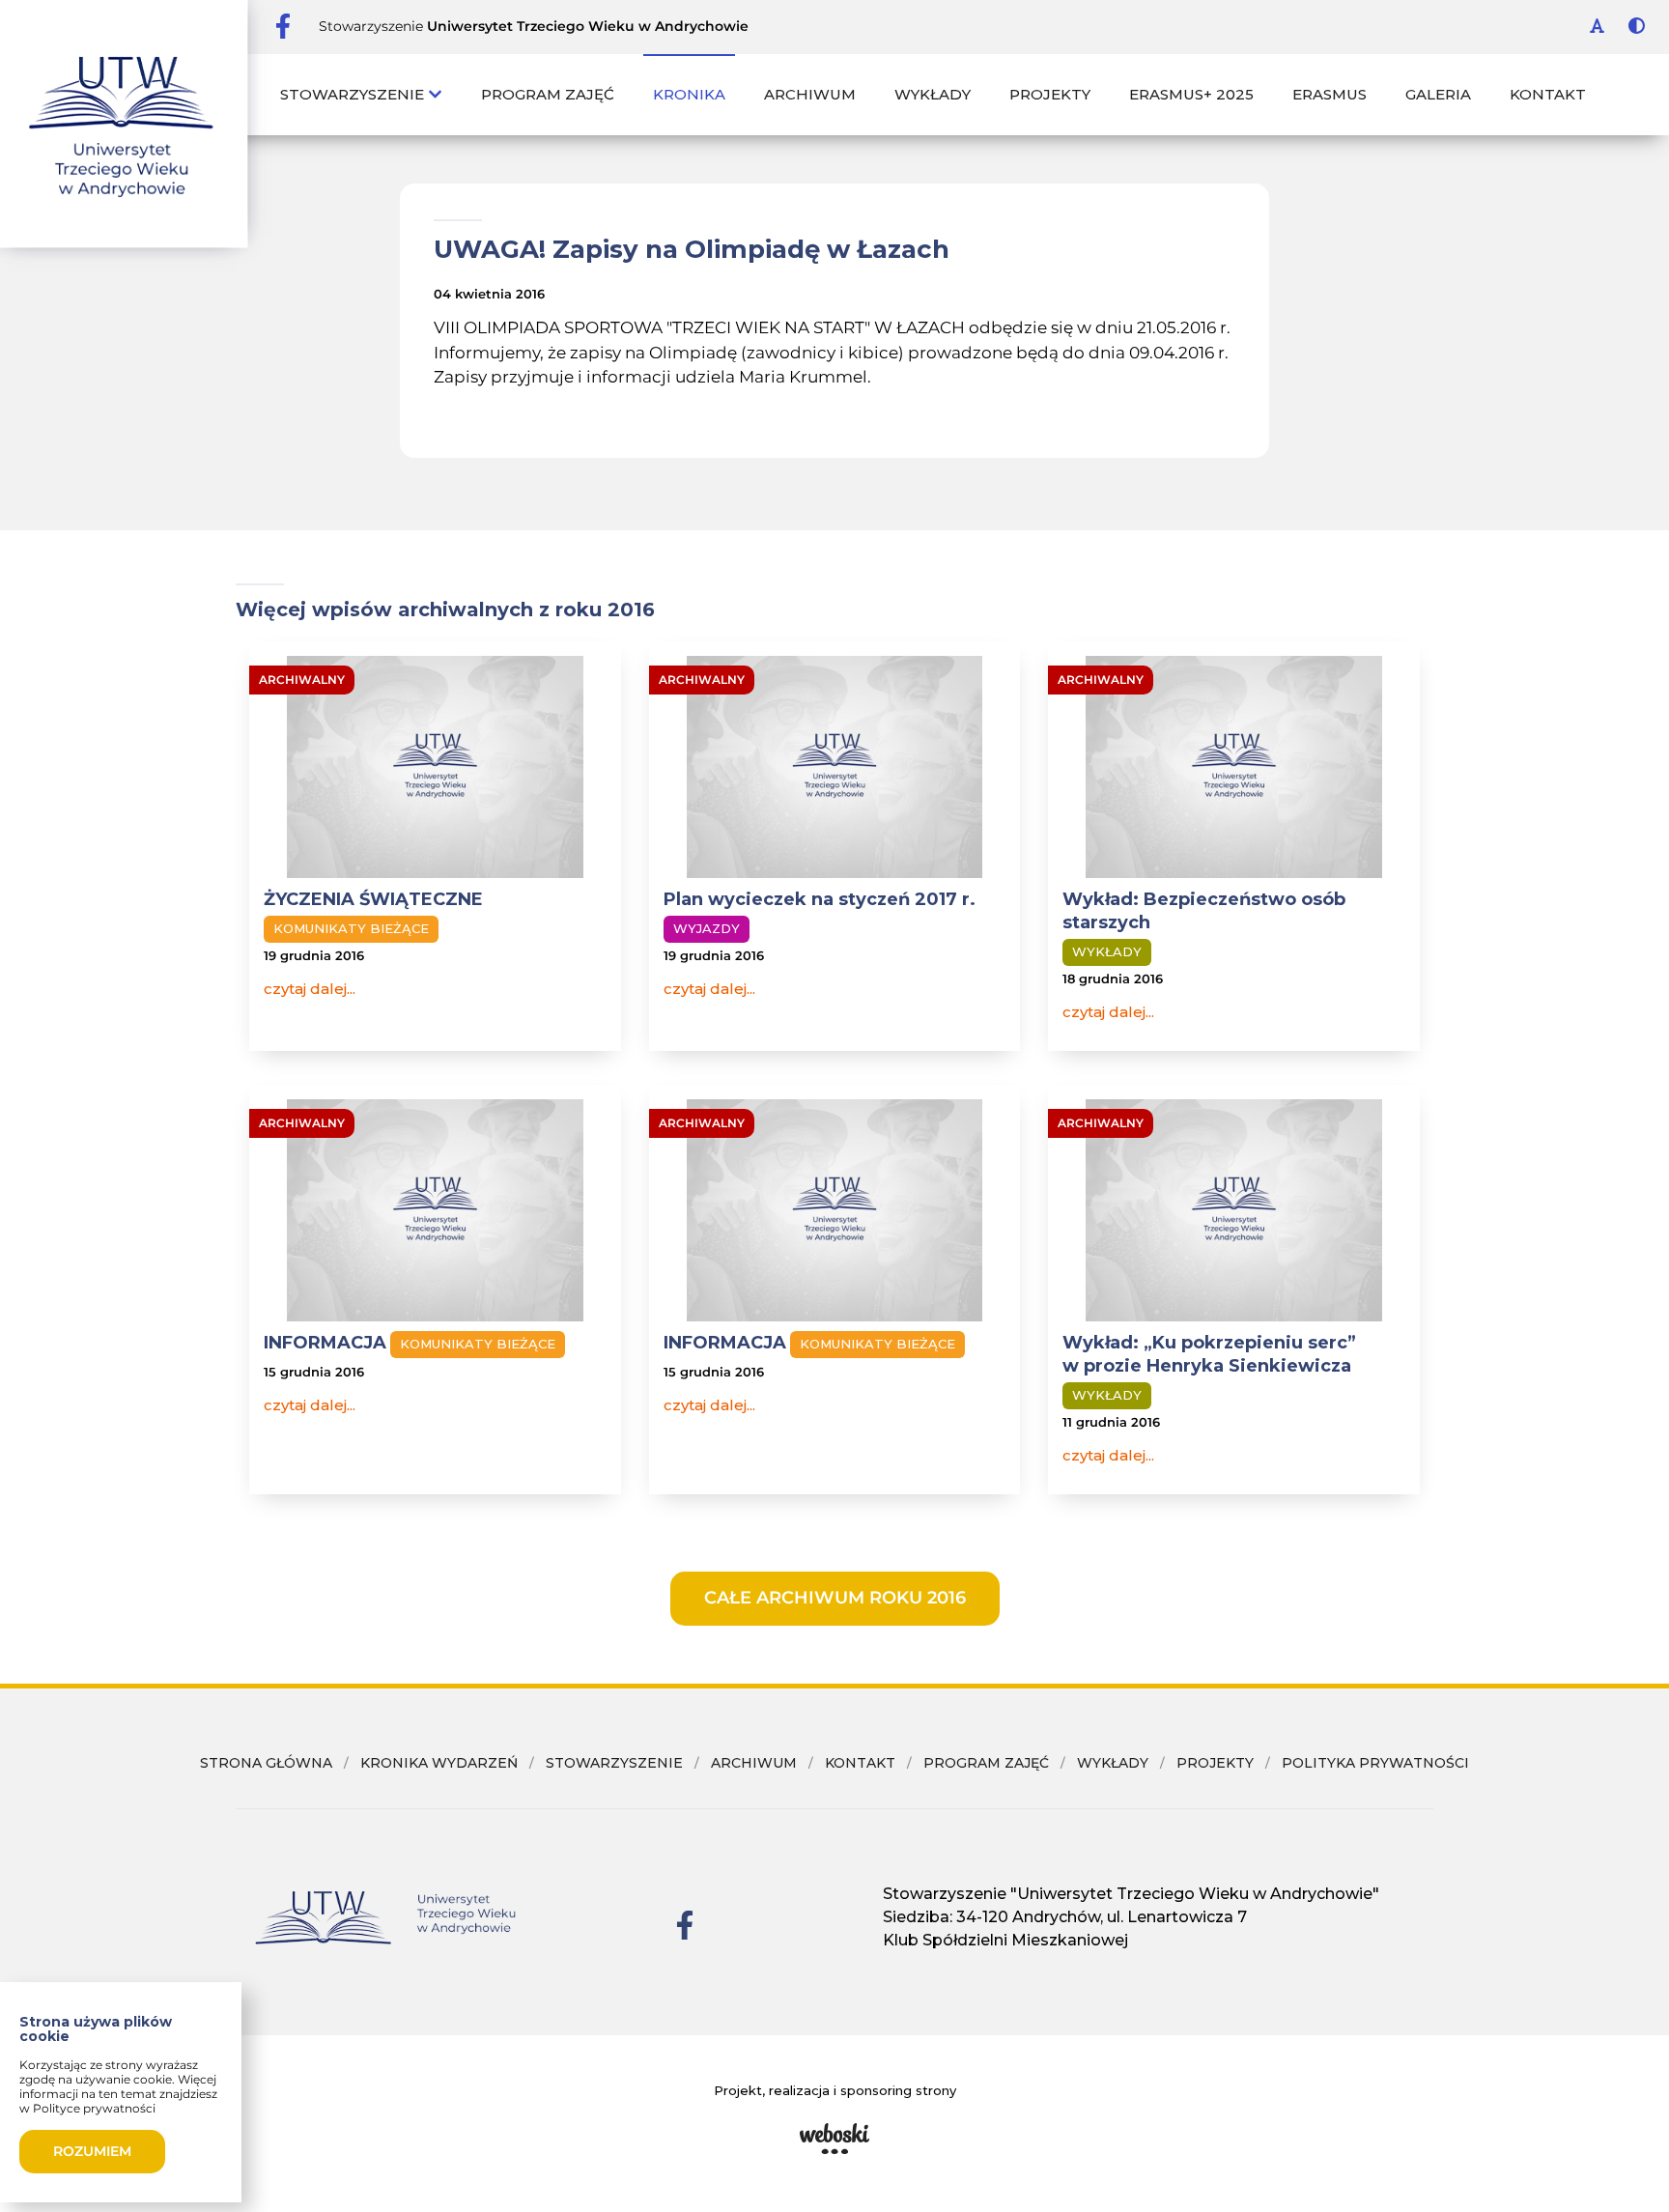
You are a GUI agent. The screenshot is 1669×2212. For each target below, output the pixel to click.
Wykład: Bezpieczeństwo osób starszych (1204, 911)
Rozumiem (92, 2151)
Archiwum (810, 94)
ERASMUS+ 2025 (1191, 94)
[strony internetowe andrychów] (834, 2139)
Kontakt (1548, 94)
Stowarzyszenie (354, 94)
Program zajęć (548, 94)
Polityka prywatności (1375, 1763)
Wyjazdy (707, 928)
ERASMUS (1330, 94)
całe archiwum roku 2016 (835, 1598)
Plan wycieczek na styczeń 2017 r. (820, 899)
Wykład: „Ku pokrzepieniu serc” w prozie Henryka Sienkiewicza (1209, 1354)
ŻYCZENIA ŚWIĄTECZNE (373, 899)
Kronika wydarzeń (439, 1763)
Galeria (1438, 94)
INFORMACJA (325, 1343)
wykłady (1113, 1763)
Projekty (1050, 94)
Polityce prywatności (94, 2108)
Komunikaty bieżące (351, 928)
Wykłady (933, 94)
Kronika (689, 94)
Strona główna (266, 1763)
